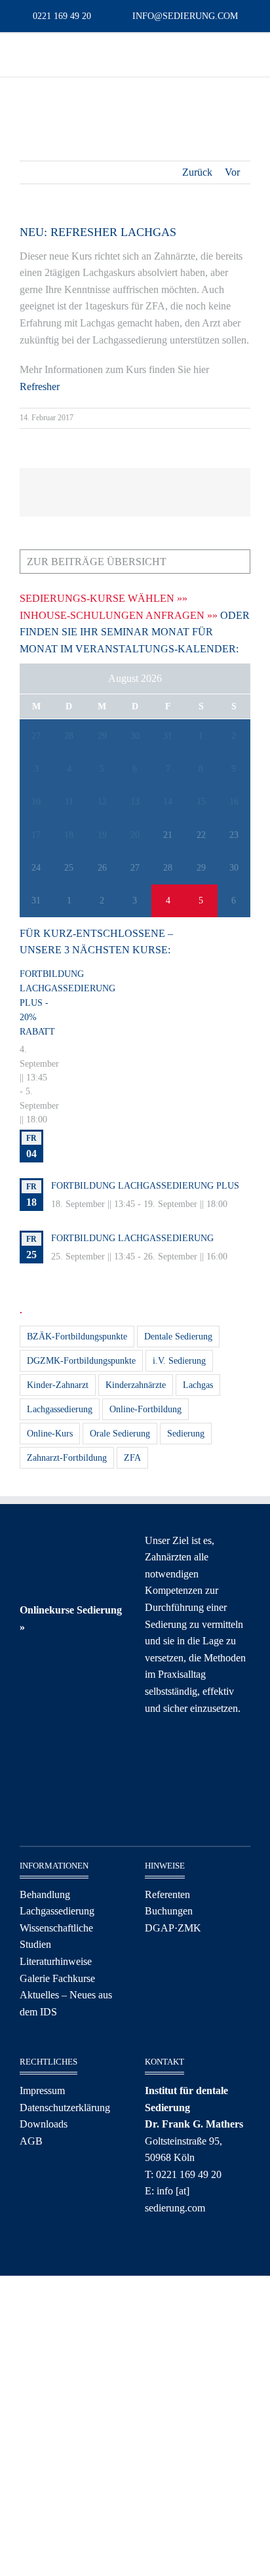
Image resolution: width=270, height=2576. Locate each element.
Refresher (40, 386)
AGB (31, 2141)
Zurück (197, 172)
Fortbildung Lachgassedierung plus (145, 1186)
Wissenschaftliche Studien (56, 1936)
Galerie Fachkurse (57, 1978)
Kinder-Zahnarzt (58, 1385)
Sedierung (186, 1433)
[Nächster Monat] (233, 681)
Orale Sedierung (120, 1433)
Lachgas (198, 1385)
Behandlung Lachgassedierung (57, 1903)
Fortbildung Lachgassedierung (132, 1238)
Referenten (167, 1894)
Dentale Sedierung (178, 1336)
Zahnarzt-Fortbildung (67, 1457)
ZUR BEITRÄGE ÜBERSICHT (97, 562)
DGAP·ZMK (173, 1928)
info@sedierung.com (185, 16)
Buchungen (169, 1911)
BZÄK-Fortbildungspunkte (77, 1336)
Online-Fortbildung (145, 1409)
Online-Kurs (50, 1433)
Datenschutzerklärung (65, 2108)
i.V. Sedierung (179, 1360)
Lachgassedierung (60, 1409)
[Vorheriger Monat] (37, 681)
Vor (232, 172)
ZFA (132, 1457)
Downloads (44, 2124)
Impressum (42, 2091)
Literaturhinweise (56, 1961)
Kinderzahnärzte (136, 1385)
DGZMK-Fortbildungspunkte (81, 1360)
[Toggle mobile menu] (25, 53)
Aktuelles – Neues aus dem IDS (66, 2003)
